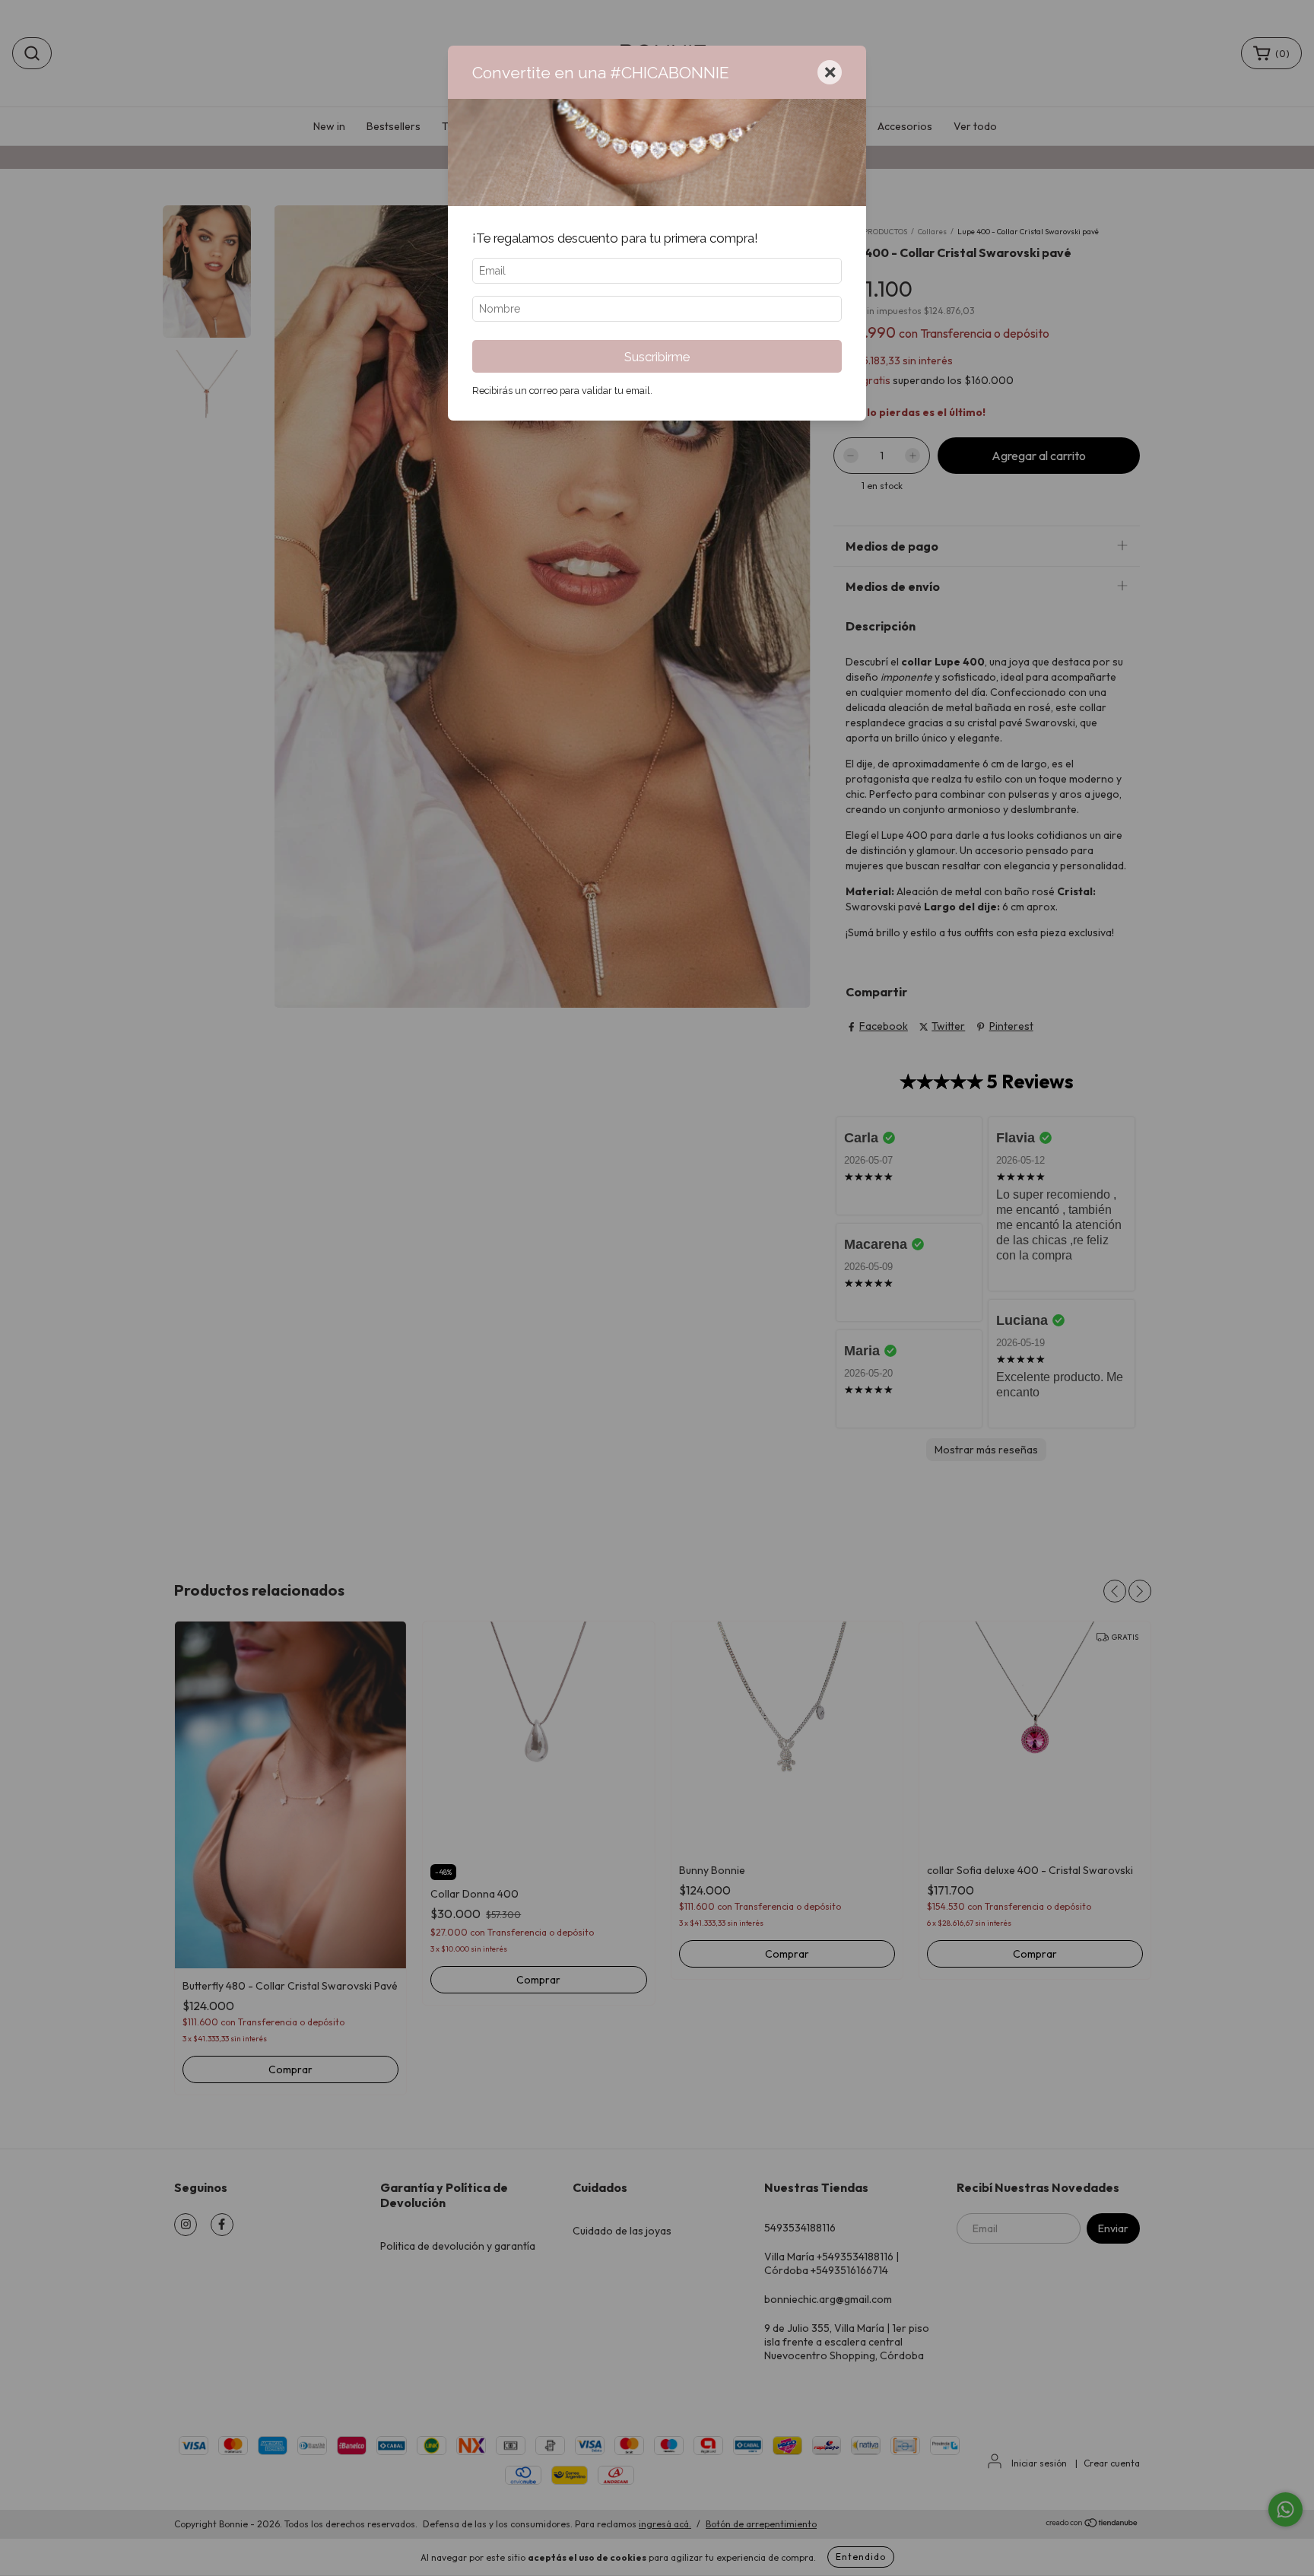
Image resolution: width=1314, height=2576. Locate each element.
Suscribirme (657, 357)
